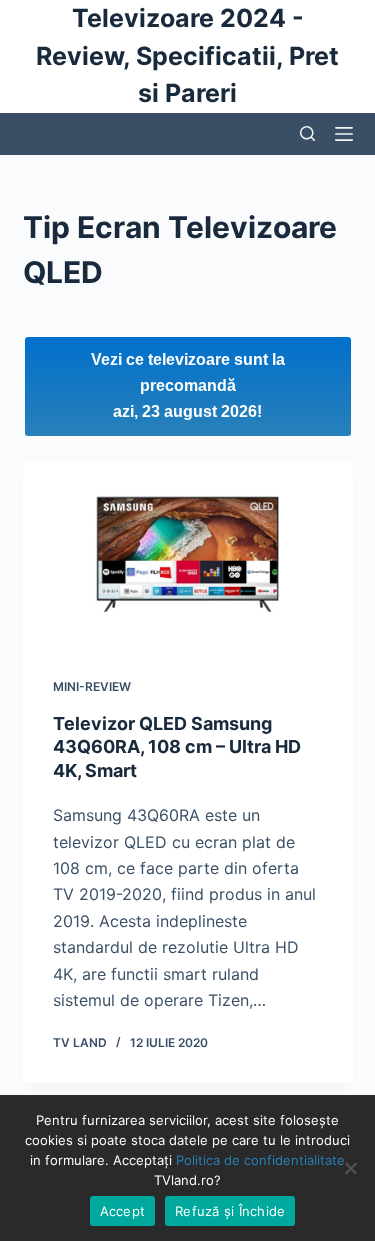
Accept (123, 1211)
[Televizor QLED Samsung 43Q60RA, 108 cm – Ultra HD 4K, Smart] (188, 555)
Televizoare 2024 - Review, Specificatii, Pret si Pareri (187, 55)
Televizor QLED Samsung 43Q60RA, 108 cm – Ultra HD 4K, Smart (177, 747)
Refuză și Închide (230, 1211)
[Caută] (307, 133)
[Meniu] (344, 134)
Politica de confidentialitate (260, 1160)
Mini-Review (92, 686)
